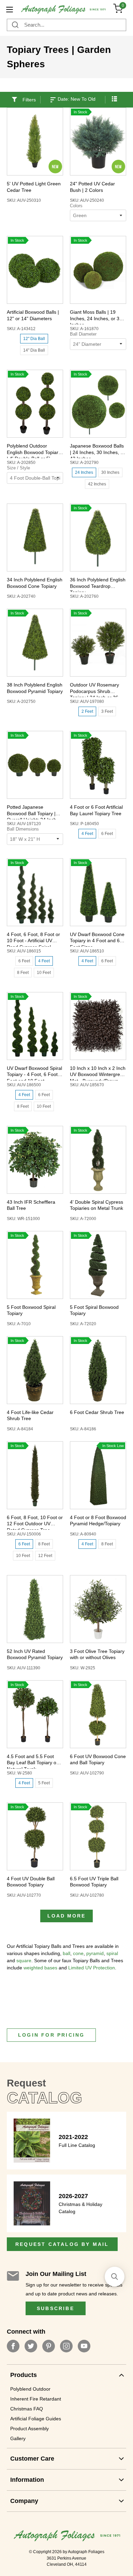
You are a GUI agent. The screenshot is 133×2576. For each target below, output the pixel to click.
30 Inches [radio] (110, 472)
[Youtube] (84, 2346)
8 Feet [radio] (23, 973)
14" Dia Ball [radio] (34, 350)
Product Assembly (29, 2429)
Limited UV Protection (92, 1968)
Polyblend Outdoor (30, 2389)
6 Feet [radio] (107, 834)
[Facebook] (13, 2346)
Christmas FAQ (27, 2409)
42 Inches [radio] (97, 484)
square (24, 1961)
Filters (29, 100)
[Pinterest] (49, 2346)
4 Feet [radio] (87, 834)
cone (78, 1953)
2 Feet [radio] (87, 711)
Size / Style (18, 468)
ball (66, 1953)
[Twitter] (31, 2346)
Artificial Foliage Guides (36, 2419)
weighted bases (40, 1968)
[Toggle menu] (9, 9)
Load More (66, 1916)
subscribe (56, 2308)
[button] (114, 95)
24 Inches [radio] (84, 472)
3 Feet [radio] (107, 711)
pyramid (95, 1953)
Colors (76, 206)
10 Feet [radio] (44, 973)
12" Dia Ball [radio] (34, 339)
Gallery (18, 2438)
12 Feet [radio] (45, 1556)
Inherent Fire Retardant (36, 2399)
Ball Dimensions (23, 829)
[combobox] (66, 25)
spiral (112, 1953)
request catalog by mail (62, 2244)
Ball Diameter (83, 334)
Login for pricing (51, 2035)
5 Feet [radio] (44, 1783)
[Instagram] (66, 2346)
